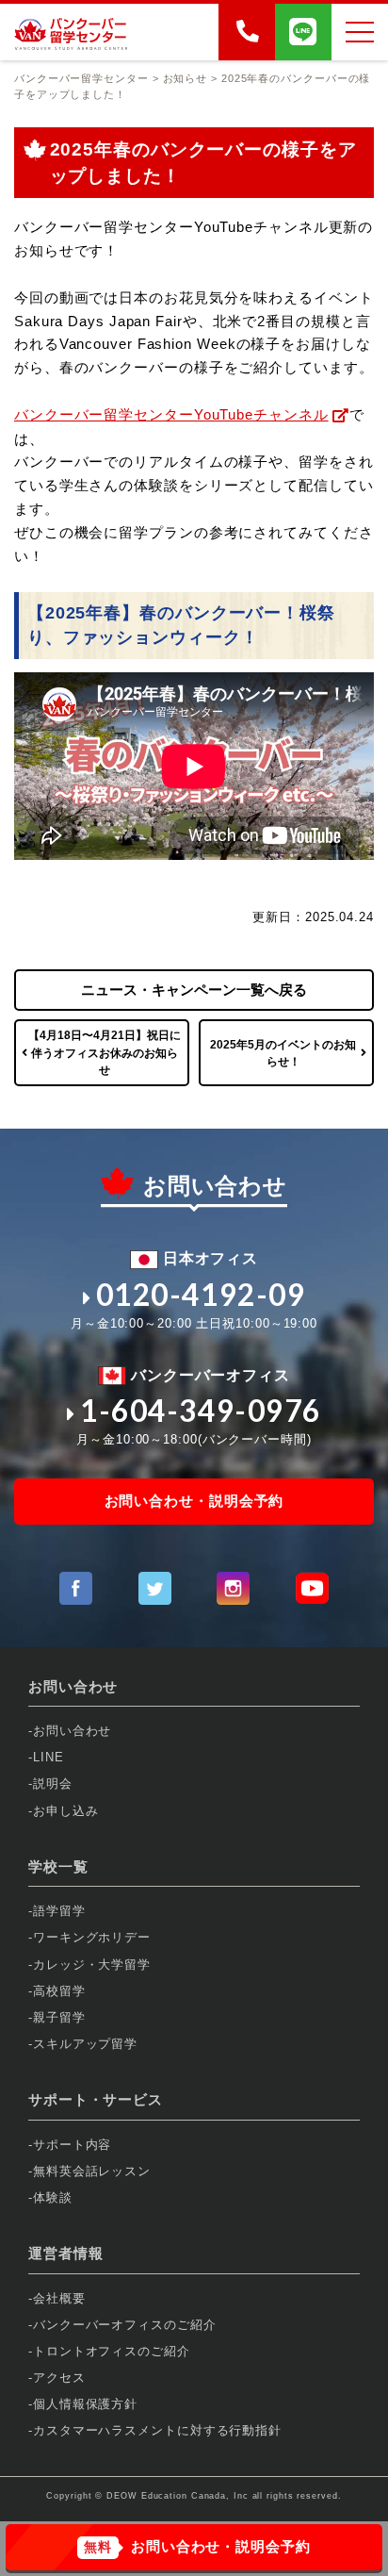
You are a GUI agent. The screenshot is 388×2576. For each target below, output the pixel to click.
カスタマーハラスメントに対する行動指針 (157, 2430)
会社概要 (59, 2298)
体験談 (53, 2197)
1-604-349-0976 (201, 1411)
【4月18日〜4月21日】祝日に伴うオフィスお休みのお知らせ (105, 1052)
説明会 (53, 1783)
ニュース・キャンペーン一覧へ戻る (194, 990)
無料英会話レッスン (92, 2171)
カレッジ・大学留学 (92, 1965)
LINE (48, 1757)
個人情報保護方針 (85, 2404)
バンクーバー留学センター (81, 78)
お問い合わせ (72, 1731)
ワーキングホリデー (92, 1937)
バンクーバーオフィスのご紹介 (125, 2325)
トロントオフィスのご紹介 (112, 2351)
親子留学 (59, 2017)
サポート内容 (72, 2145)
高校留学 (59, 1991)
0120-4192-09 (201, 1295)
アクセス (59, 2378)
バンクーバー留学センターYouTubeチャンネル (171, 414)
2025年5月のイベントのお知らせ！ (283, 1053)
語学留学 (59, 1911)
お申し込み (66, 1811)
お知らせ (186, 78)
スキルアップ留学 (85, 2044)
